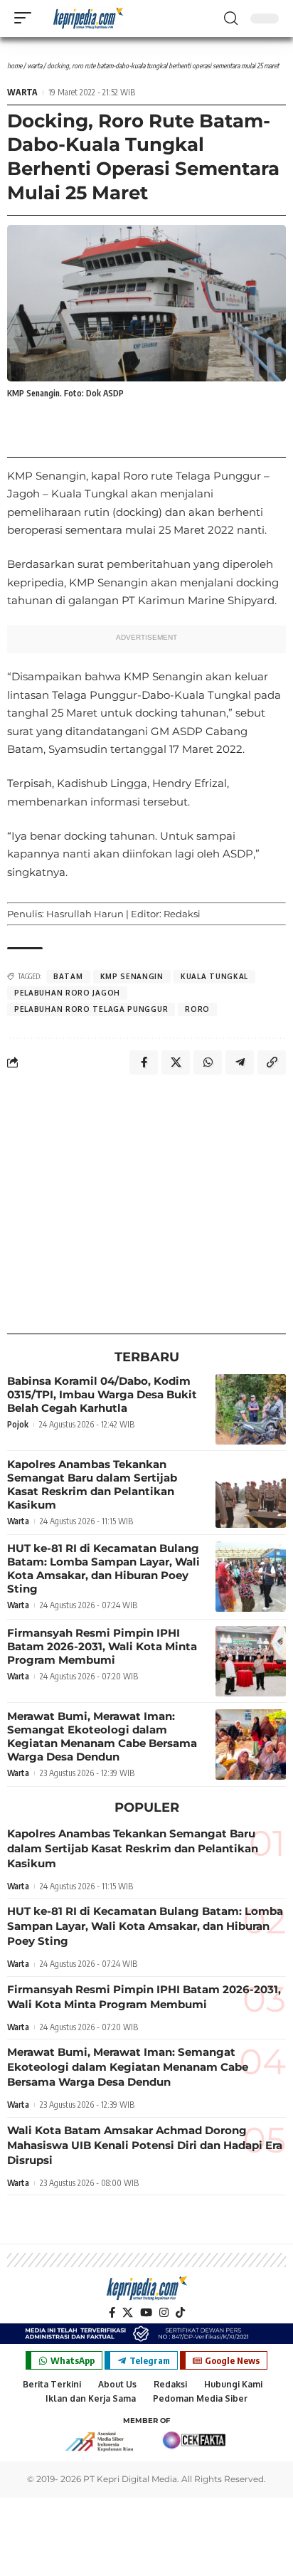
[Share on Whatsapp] (208, 1062)
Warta (34, 65)
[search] (231, 19)
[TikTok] (180, 2313)
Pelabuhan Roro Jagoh (67, 993)
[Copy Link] (272, 1062)
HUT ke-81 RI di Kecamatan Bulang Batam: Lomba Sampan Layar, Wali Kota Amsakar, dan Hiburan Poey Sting (103, 1568)
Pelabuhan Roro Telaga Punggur (91, 1009)
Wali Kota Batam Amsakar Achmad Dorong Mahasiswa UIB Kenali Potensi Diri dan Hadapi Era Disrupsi (145, 2145)
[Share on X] (176, 1062)
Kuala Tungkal (214, 976)
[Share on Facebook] (144, 1062)
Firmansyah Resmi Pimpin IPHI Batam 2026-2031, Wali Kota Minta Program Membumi (102, 1646)
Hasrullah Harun (85, 914)
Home (15, 65)
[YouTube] (146, 2313)
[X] (128, 2313)
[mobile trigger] (26, 18)
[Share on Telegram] (240, 1062)
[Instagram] (164, 2313)
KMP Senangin (132, 976)
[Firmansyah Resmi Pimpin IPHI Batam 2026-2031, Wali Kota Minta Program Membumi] (251, 1661)
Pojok (18, 1424)
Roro (197, 1009)
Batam (68, 976)
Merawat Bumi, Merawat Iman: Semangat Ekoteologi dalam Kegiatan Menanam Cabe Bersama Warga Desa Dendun (102, 1736)
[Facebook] (112, 2313)
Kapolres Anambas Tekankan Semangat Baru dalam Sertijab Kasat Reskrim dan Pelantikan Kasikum (92, 1484)
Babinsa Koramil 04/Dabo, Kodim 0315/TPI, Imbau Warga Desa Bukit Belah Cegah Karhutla (102, 1394)
